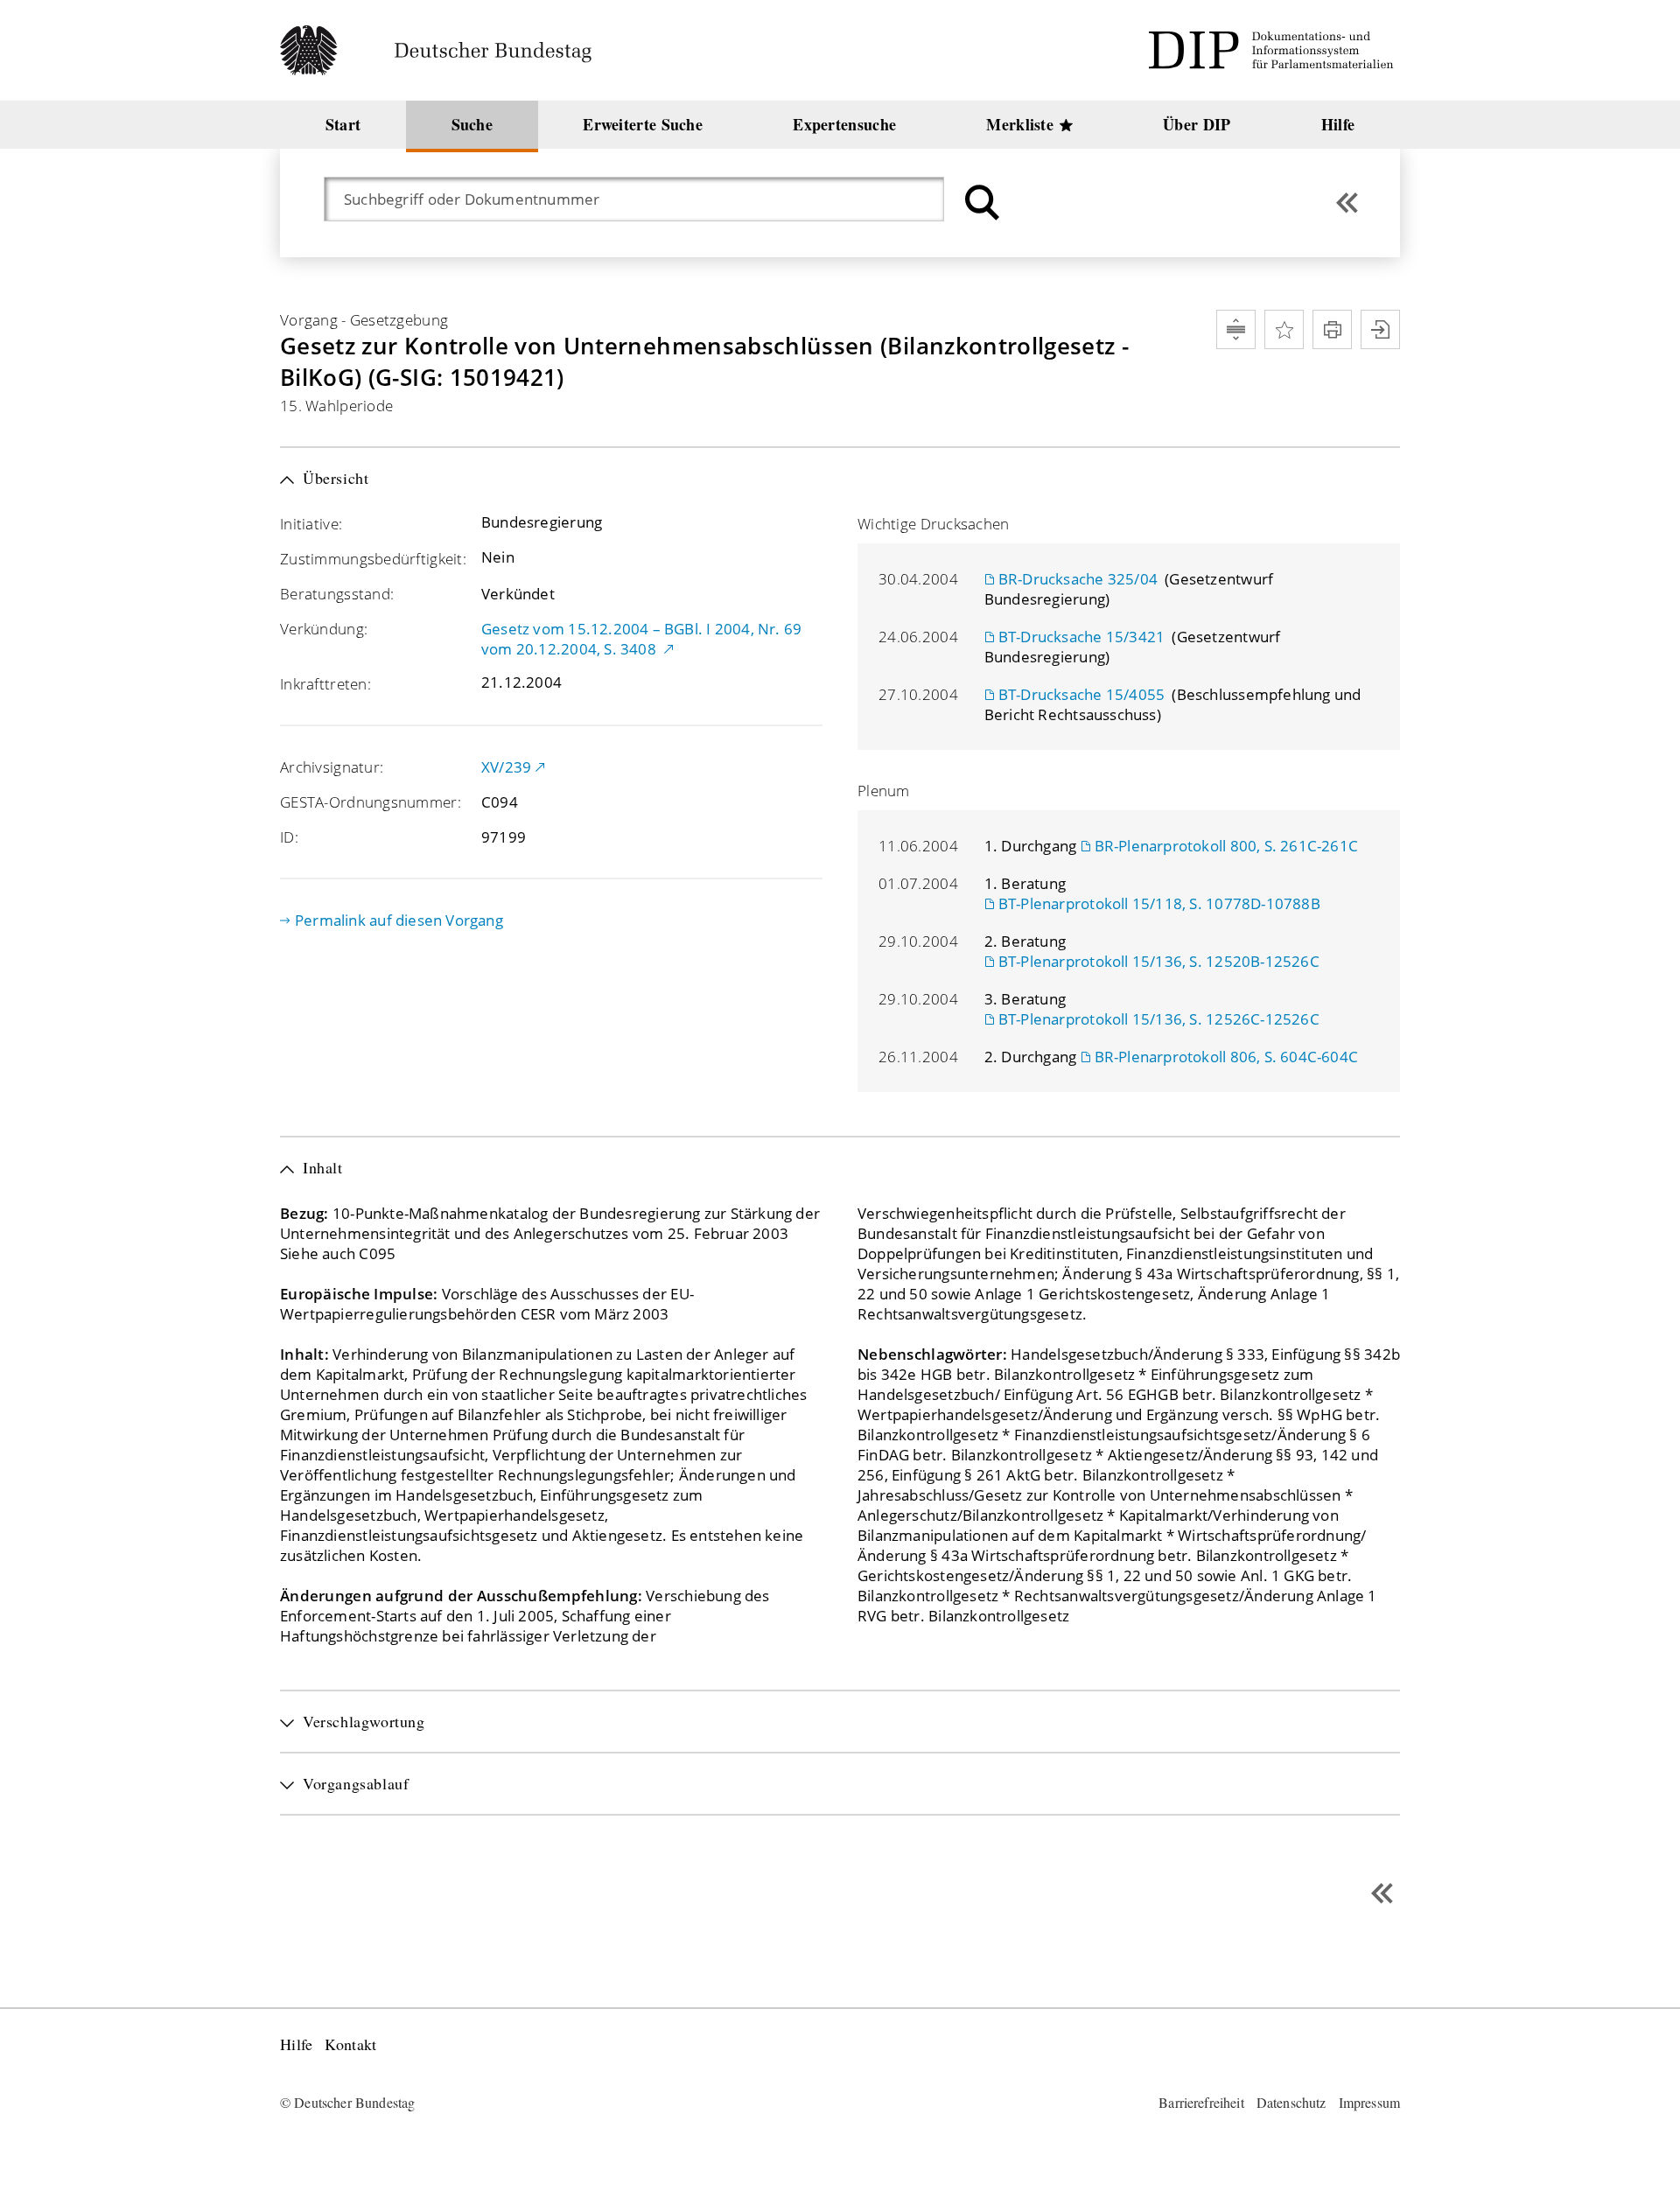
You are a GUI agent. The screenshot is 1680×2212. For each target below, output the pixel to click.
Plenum (884, 791)
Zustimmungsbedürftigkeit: (373, 559)
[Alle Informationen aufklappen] (1236, 329)
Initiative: (311, 524)
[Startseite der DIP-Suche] (1274, 50)
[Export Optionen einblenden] (1380, 329)
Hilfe (296, 2044)
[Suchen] (980, 203)
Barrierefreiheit (1201, 2102)
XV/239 (506, 767)
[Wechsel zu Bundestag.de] (443, 50)
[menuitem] (343, 125)
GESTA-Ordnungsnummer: (371, 802)
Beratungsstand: (337, 594)
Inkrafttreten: (325, 684)
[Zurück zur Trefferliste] (1347, 203)
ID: (289, 837)
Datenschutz (1291, 2102)
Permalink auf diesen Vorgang (399, 920)
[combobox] (643, 199)
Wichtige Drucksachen (934, 524)
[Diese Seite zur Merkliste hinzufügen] (1284, 329)
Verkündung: (324, 629)
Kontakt (350, 2044)
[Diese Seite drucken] (1332, 329)
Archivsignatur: (332, 767)
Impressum (1369, 2102)
